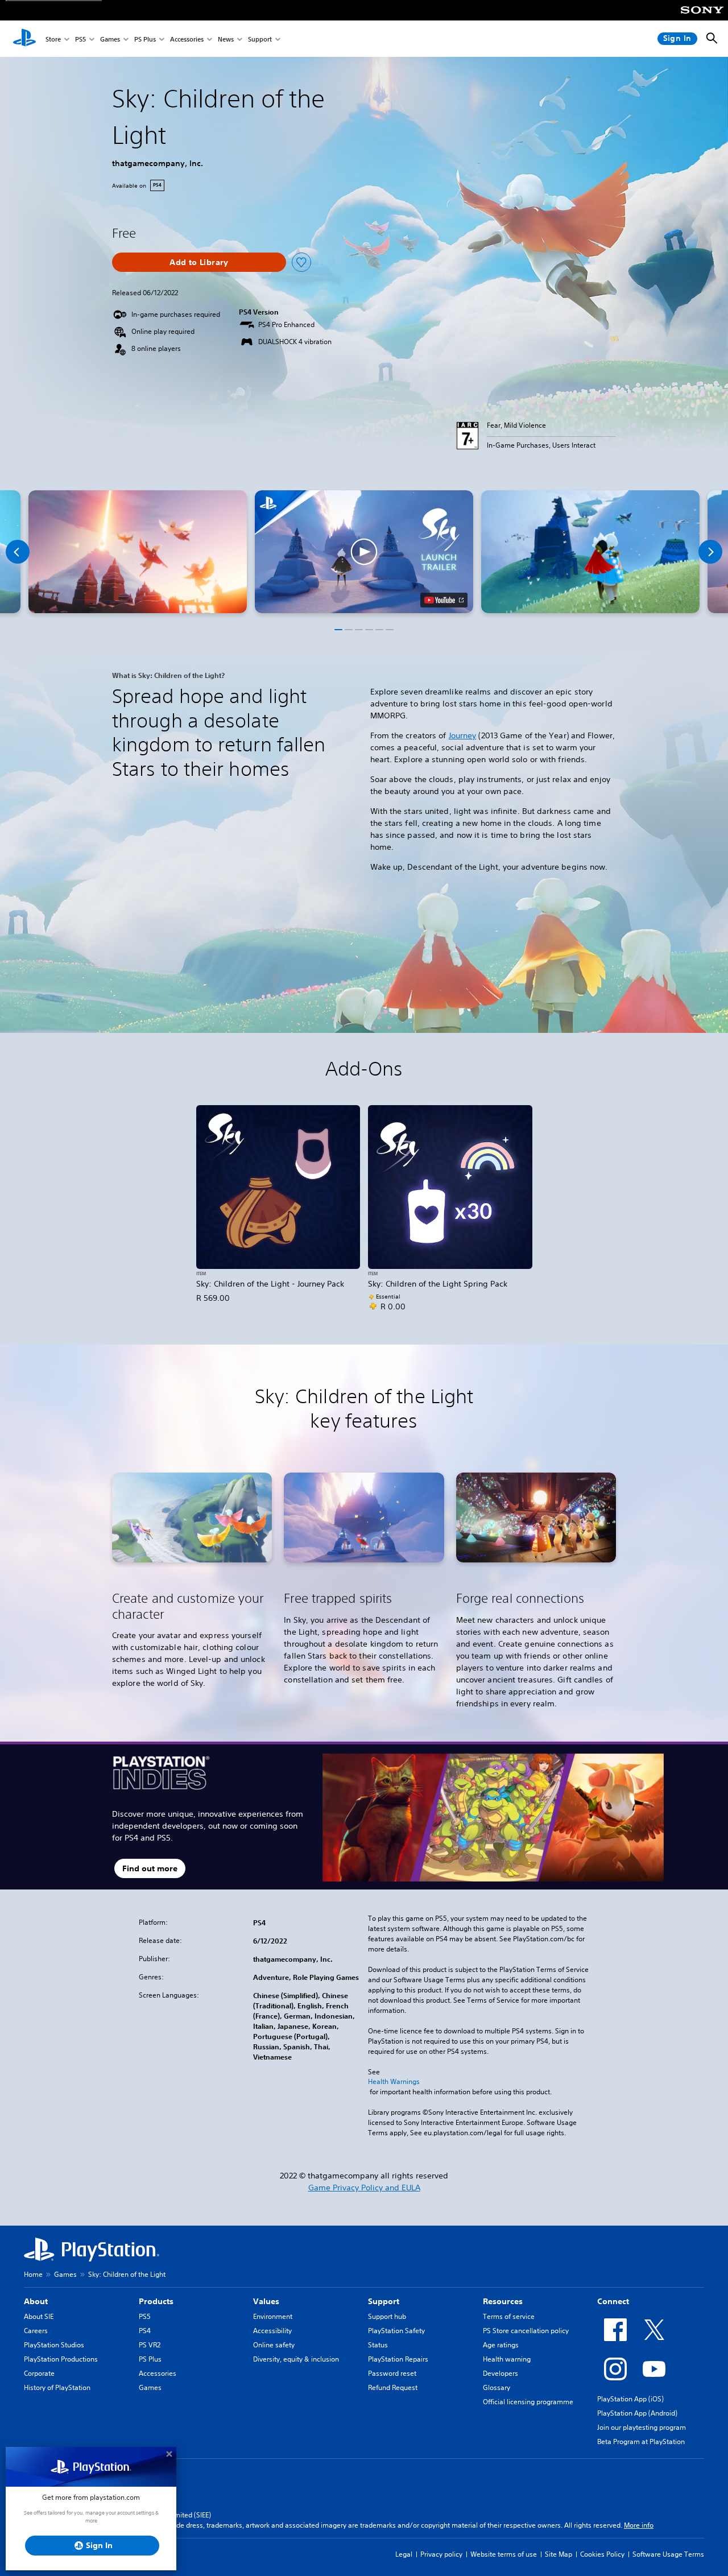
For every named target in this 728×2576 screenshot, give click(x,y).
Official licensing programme (528, 2402)
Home (33, 2274)
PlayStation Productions (61, 2359)
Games (110, 39)
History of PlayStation (57, 2387)
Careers (36, 2331)
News (226, 39)
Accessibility (272, 2331)
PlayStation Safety (396, 2331)
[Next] (710, 552)
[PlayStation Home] (24, 39)
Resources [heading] (503, 2301)
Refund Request (393, 2387)
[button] (364, 552)
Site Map (559, 2554)
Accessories (187, 39)
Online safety (274, 2345)
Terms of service (509, 2316)
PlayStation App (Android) (637, 2413)
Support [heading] (384, 2301)
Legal (404, 2554)
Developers (500, 2373)
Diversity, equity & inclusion (296, 2359)
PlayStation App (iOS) (630, 2399)
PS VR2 (150, 2345)
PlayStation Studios (54, 2345)
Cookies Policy (602, 2554)
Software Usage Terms (668, 2554)
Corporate (39, 2373)
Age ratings (501, 2345)
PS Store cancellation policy (526, 2331)
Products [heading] (156, 2301)
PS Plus (145, 39)
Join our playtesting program (642, 2427)
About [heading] (36, 2301)
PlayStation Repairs (398, 2359)
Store (53, 39)
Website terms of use (504, 2554)
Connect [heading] (613, 2301)
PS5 (80, 39)
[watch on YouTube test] (444, 600)
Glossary (497, 2387)
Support (260, 39)
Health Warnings (394, 2082)
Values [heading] (266, 2301)
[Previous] (18, 552)
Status (378, 2345)
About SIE (39, 2316)
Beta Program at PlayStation (641, 2441)
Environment (273, 2316)
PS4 (145, 2331)
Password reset (392, 2373)
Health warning (507, 2359)
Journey (463, 735)
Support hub (387, 2316)
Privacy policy (441, 2554)
